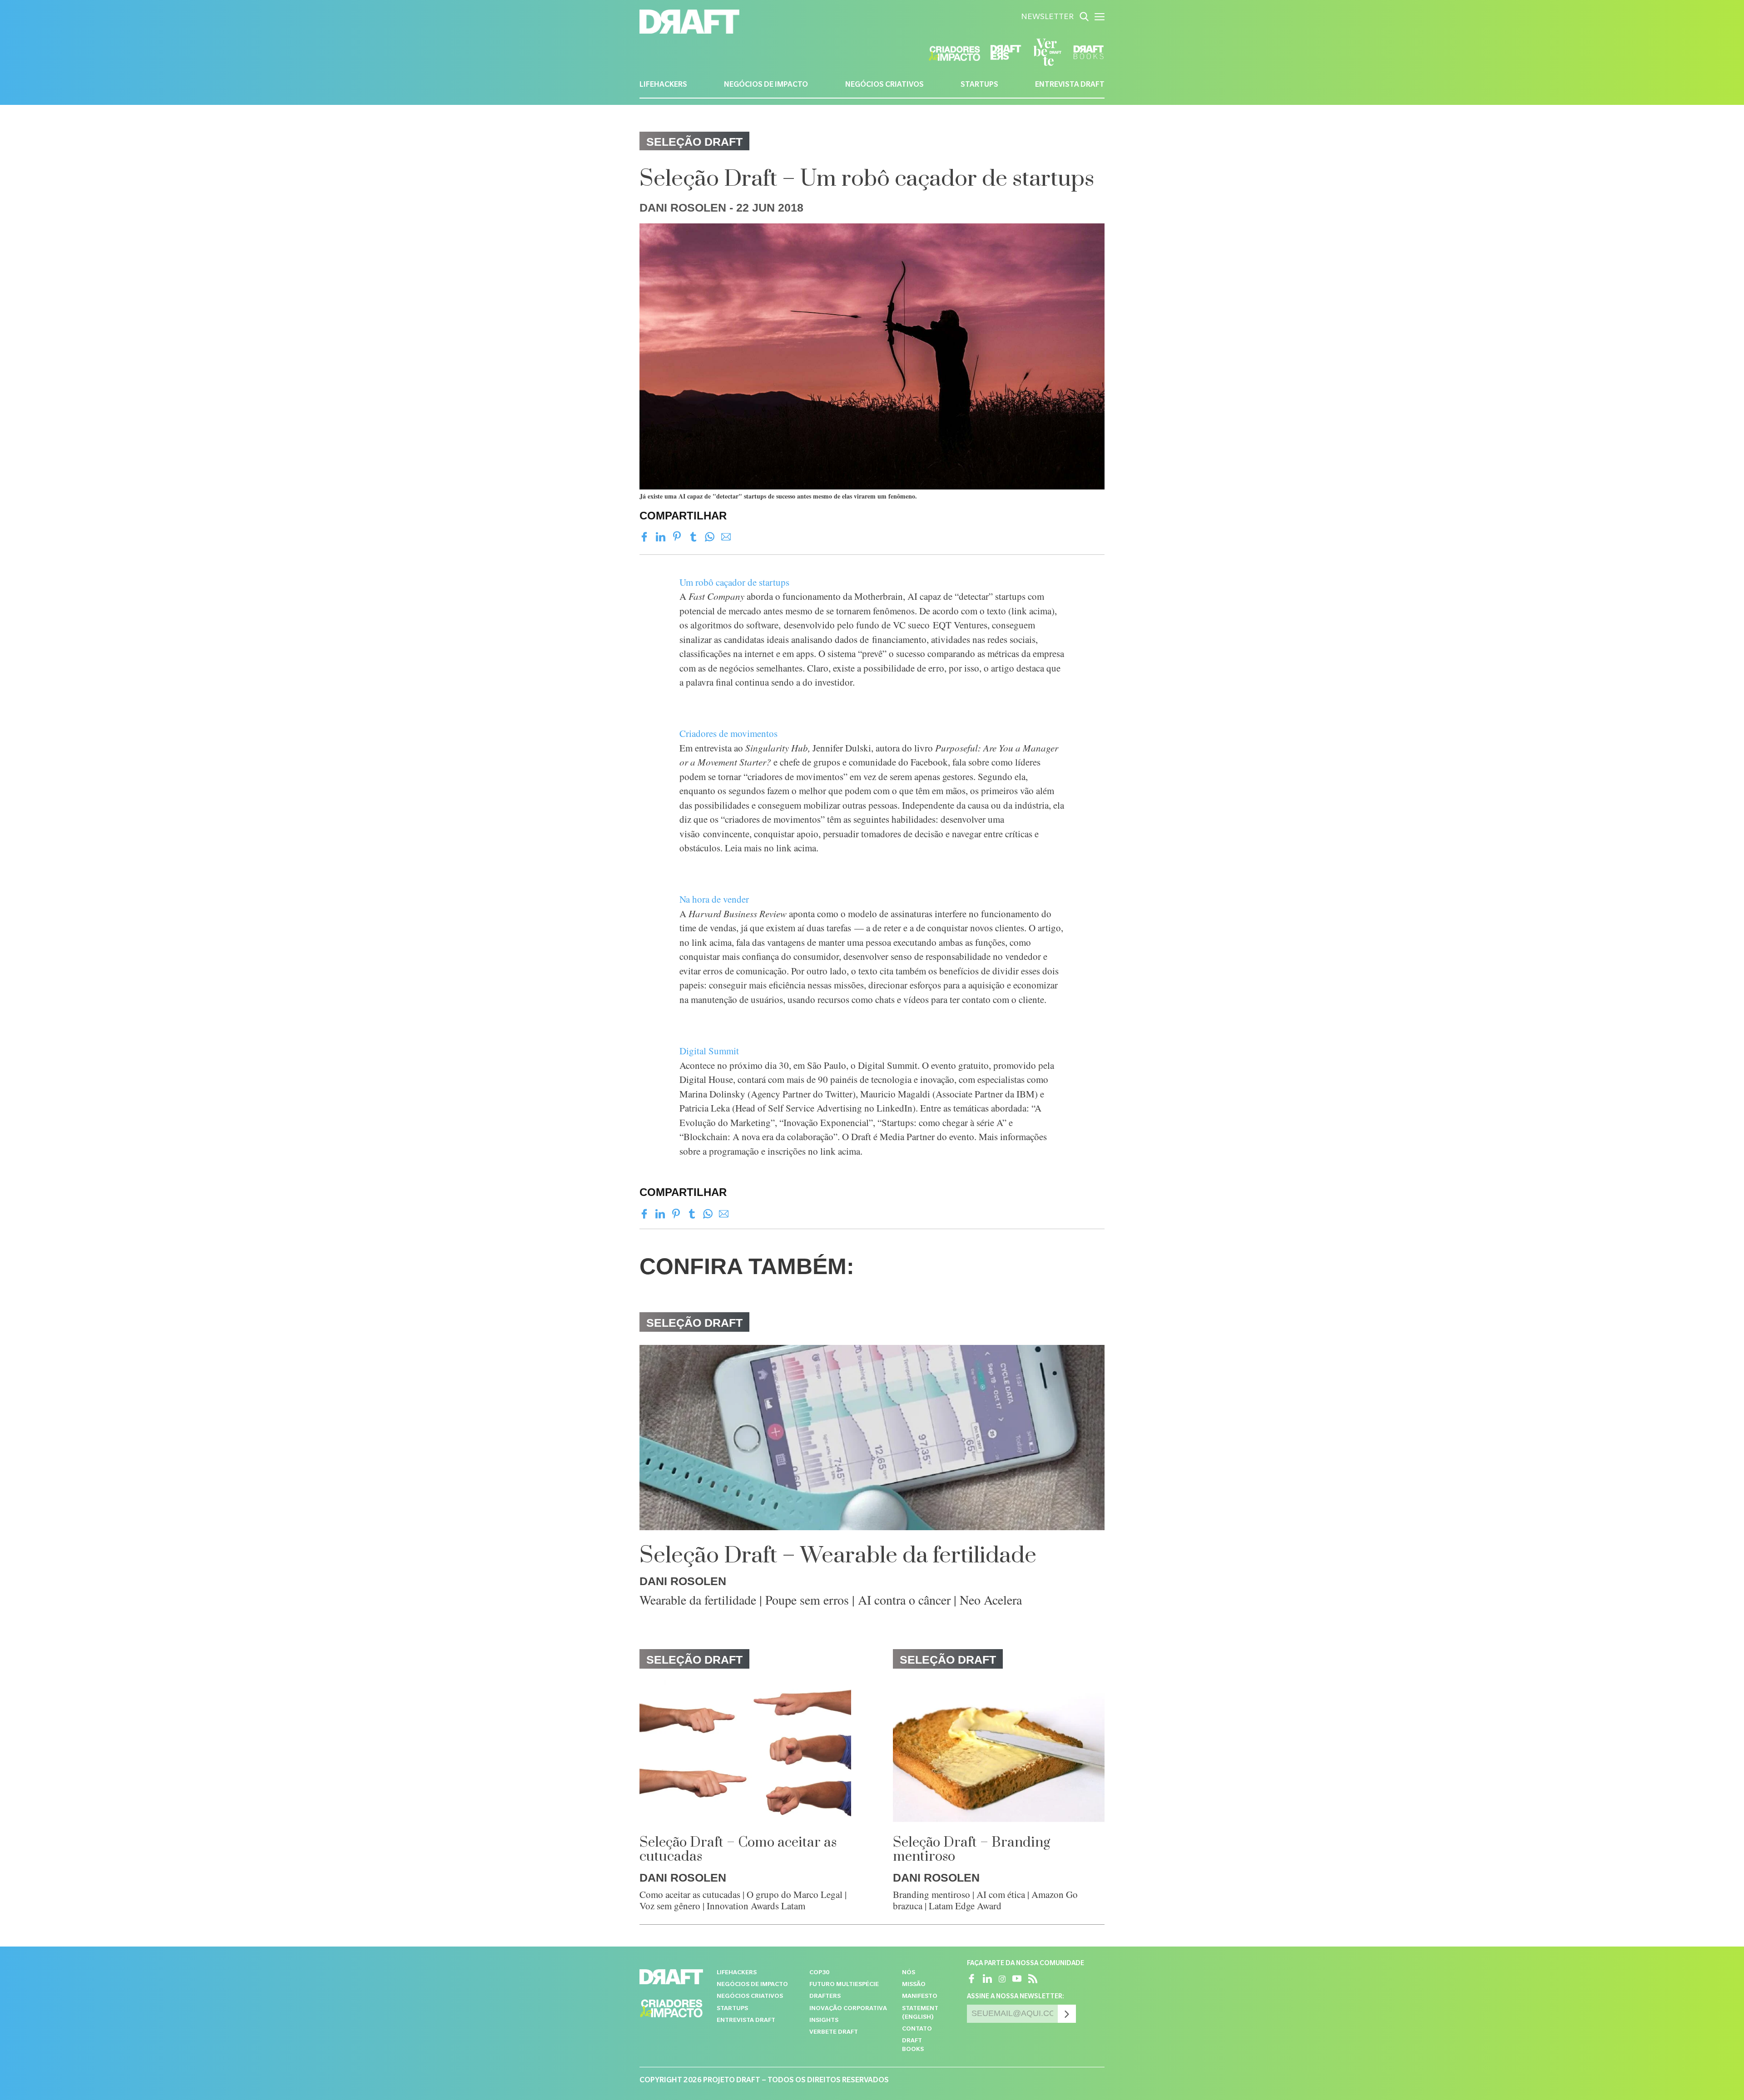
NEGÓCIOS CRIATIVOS (884, 85)
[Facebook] (644, 537)
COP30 (819, 1973)
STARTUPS (979, 85)
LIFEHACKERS (663, 85)
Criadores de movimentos (728, 733)
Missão (914, 1985)
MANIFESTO (920, 1997)
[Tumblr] (693, 537)
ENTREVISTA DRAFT (1070, 85)
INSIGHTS (824, 2021)
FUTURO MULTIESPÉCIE (844, 1985)
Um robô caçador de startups (734, 582)
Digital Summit (709, 1051)
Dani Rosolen (683, 208)
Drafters (825, 1997)
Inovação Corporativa (848, 2009)
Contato (917, 2029)
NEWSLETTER (1047, 18)
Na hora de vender (714, 899)
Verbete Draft (834, 2033)
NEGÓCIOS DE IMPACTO (766, 85)
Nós (909, 1973)
